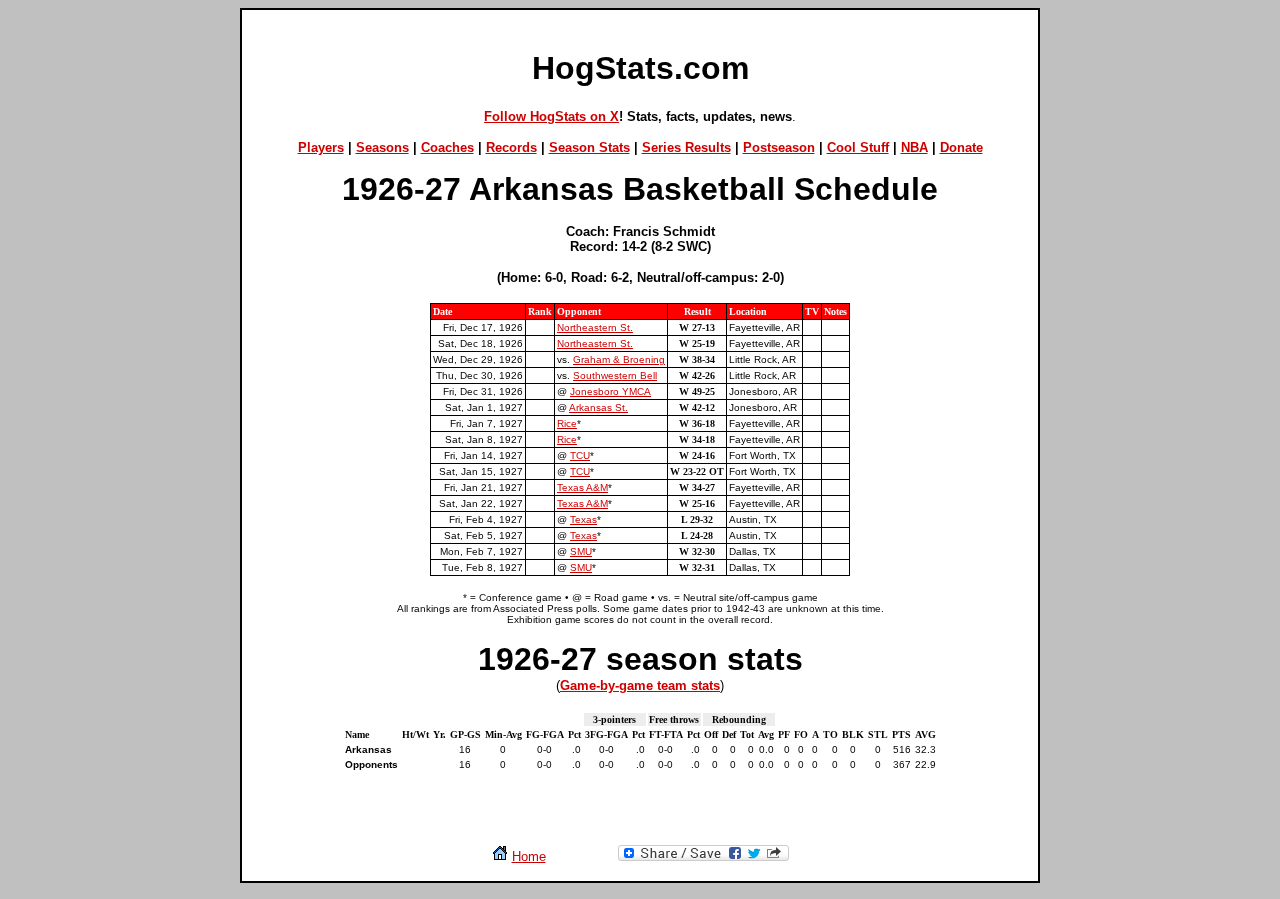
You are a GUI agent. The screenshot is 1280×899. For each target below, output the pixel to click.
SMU (581, 551)
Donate (961, 147)
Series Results (686, 147)
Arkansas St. (598, 407)
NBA (914, 147)
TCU (580, 455)
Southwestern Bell (615, 375)
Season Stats (589, 147)
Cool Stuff (858, 147)
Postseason (779, 147)
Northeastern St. (595, 327)
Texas (583, 519)
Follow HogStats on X (551, 116)
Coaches (447, 147)
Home (529, 856)
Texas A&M (582, 487)
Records (511, 147)
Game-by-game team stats (640, 685)
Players (321, 147)
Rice (567, 423)
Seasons (382, 147)
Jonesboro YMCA (610, 391)
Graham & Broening (619, 359)
